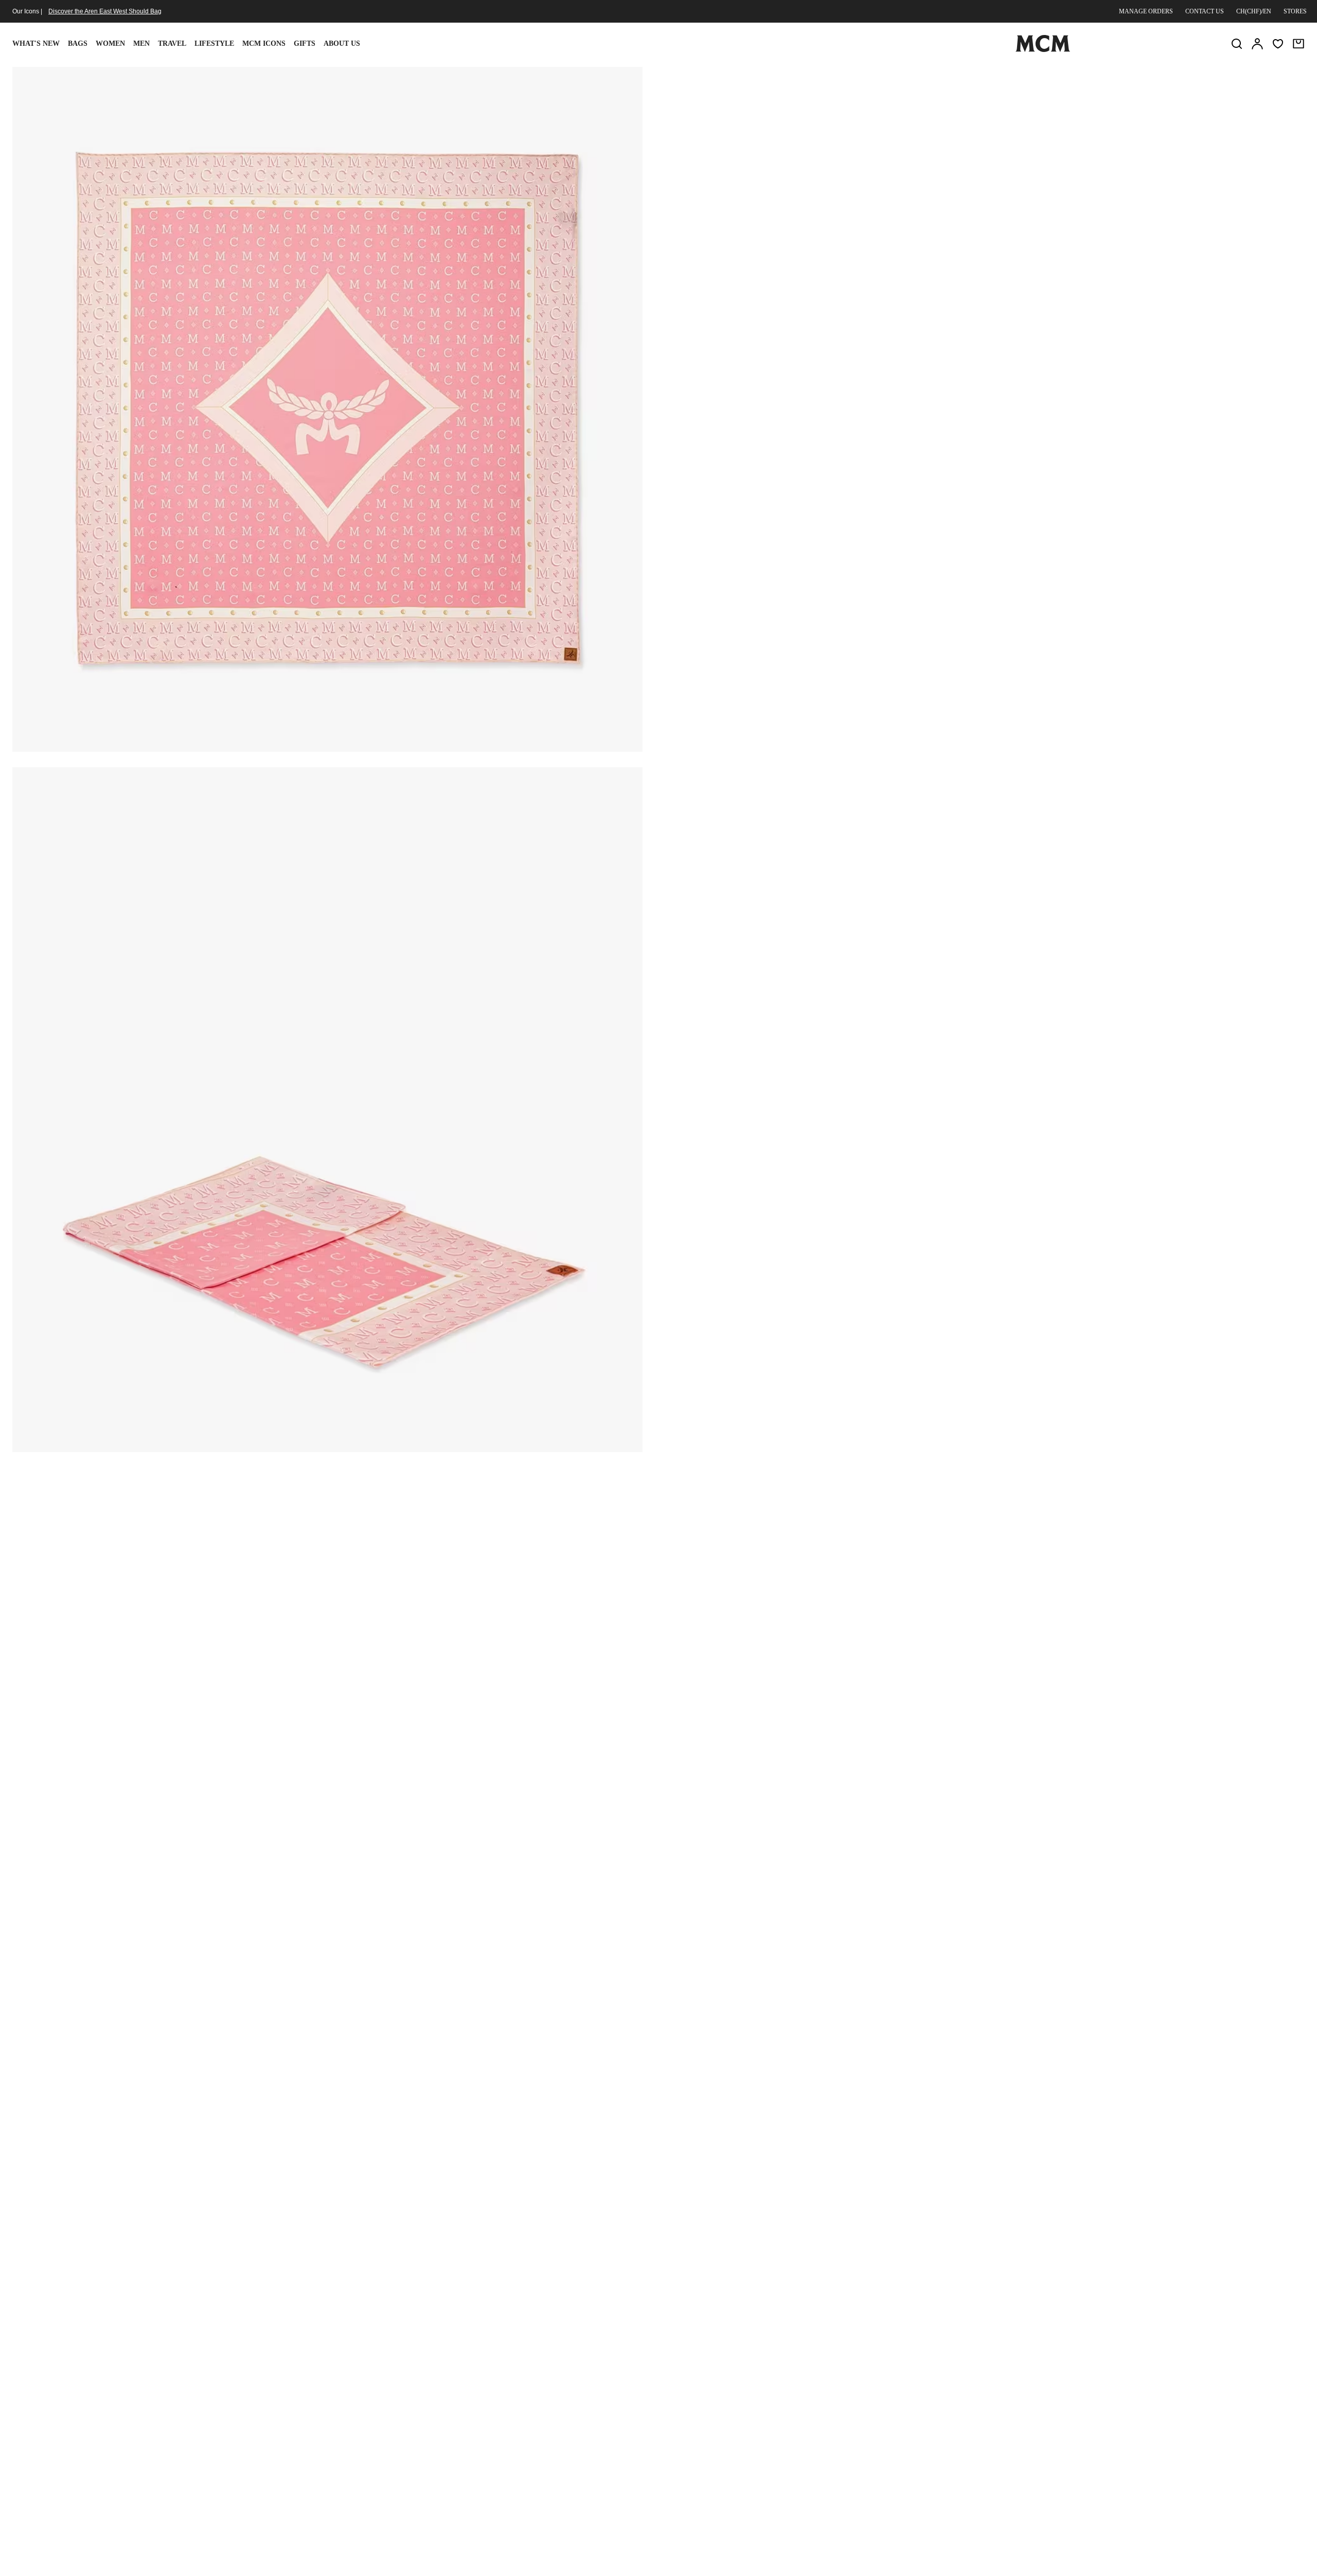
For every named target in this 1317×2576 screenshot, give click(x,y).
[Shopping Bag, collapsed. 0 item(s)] (1298, 44)
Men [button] (141, 43)
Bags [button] (78, 43)
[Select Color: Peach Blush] (830, 157)
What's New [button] (36, 43)
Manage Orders (1146, 11)
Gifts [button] (305, 43)
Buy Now (1087, 218)
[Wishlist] (1278, 44)
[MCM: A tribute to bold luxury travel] (1043, 50)
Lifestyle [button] (214, 43)
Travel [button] (172, 43)
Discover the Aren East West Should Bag (105, 11)
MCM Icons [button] (264, 43)
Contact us (1205, 11)
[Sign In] (1257, 44)
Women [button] (110, 43)
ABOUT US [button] (342, 43)
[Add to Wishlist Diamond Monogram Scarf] (1182, 79)
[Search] (1237, 44)
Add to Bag (876, 218)
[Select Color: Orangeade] (793, 157)
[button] (327, 408)
